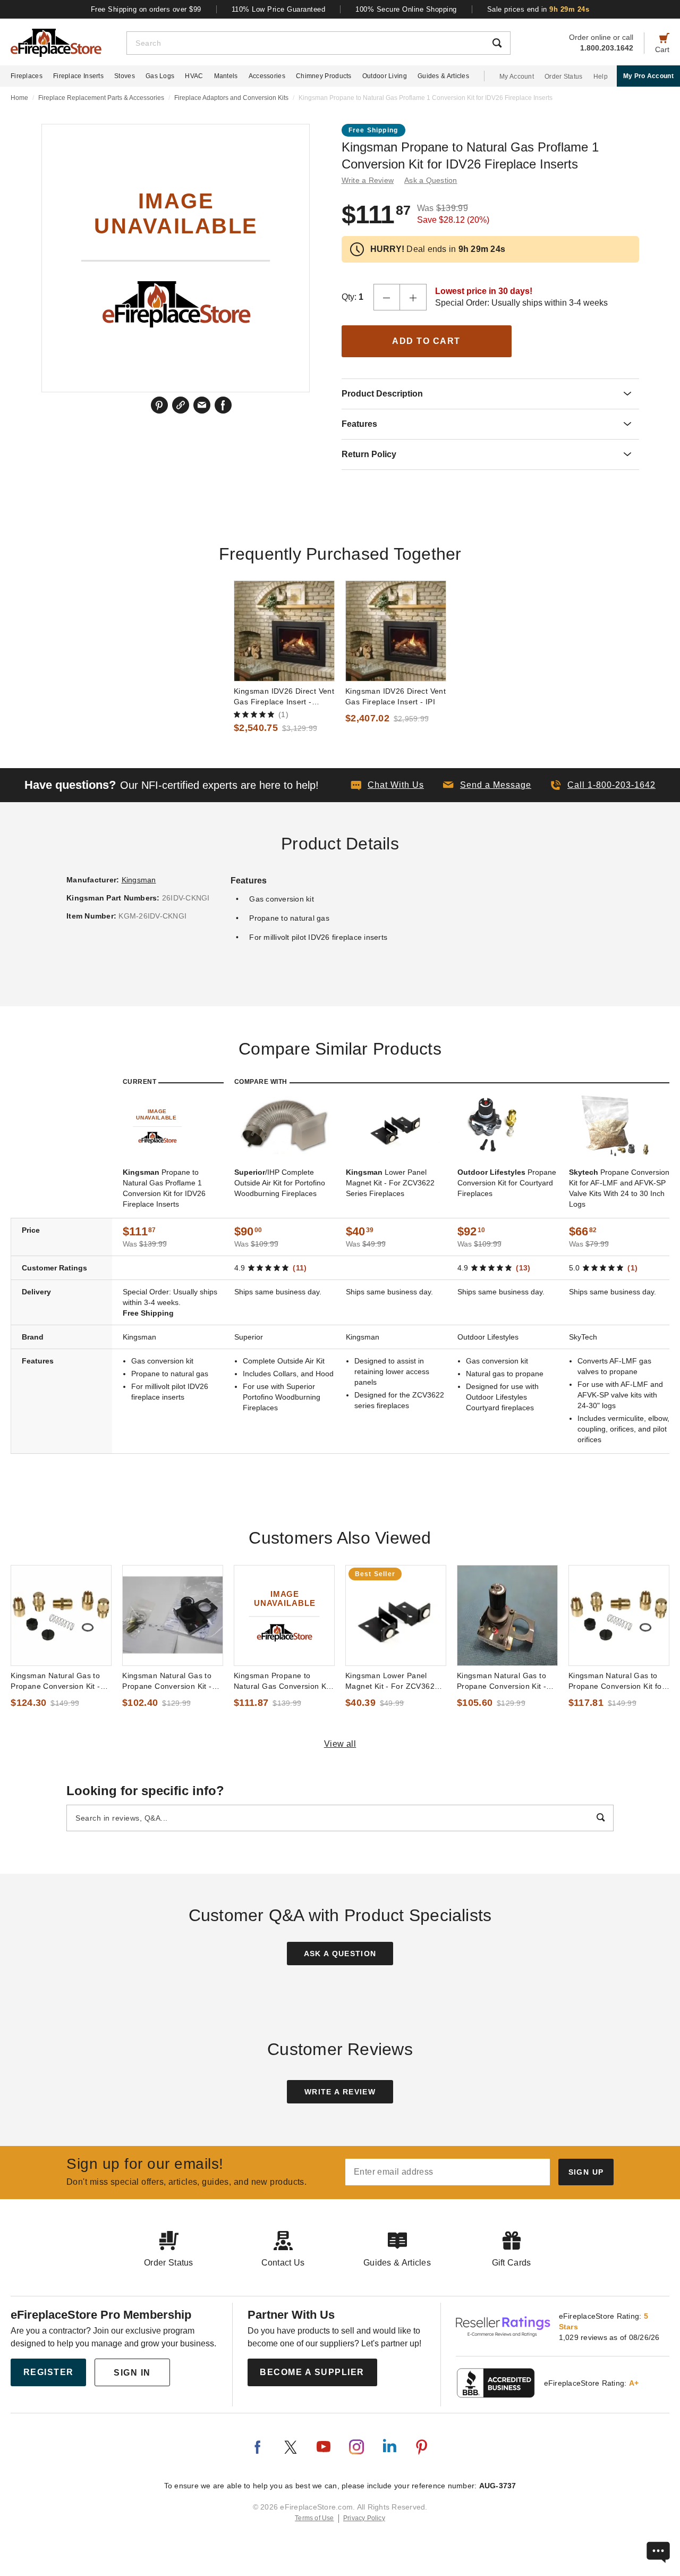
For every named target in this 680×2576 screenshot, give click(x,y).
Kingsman (139, 880)
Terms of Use (314, 2518)
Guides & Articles (443, 76)
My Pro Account (648, 76)
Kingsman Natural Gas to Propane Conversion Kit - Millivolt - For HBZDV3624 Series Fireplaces (503, 1681)
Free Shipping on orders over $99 (146, 9)
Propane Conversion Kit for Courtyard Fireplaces (507, 1183)
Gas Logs (160, 76)
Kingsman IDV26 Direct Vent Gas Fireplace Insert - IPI (396, 696)
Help (601, 77)
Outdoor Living (385, 76)
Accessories (267, 76)
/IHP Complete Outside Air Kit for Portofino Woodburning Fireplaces (280, 1183)
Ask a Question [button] (431, 180)
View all (340, 1744)
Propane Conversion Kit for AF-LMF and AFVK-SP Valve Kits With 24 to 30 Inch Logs (619, 1188)
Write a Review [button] (368, 180)
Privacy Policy (364, 2518)
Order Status (564, 77)
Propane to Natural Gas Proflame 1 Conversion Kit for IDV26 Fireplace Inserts (164, 1188)
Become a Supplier (312, 2372)
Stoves (125, 76)
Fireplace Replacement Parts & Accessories (101, 98)
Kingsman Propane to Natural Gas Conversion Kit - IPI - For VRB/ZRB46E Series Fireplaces (282, 1681)
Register (49, 2372)
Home (19, 98)
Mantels (226, 76)
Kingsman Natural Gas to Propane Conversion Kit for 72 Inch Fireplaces (617, 1681)
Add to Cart (426, 341)
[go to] (284, 631)
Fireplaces (27, 76)
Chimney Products (324, 76)
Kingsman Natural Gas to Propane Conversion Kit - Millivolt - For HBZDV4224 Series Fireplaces (168, 1681)
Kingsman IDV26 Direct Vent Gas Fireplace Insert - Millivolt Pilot (284, 697)
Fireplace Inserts (78, 76)
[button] (487, 785)
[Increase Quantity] (413, 297)
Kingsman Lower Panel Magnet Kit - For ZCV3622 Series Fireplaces (392, 1681)
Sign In (132, 2373)
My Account (517, 77)
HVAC (194, 76)
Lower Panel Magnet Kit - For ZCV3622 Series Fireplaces (390, 1183)
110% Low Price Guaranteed (279, 9)
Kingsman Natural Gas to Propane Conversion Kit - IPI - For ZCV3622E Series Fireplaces (58, 1681)
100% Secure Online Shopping (406, 9)
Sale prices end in (538, 9)
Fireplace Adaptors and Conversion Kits (231, 98)
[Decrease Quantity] (387, 297)
